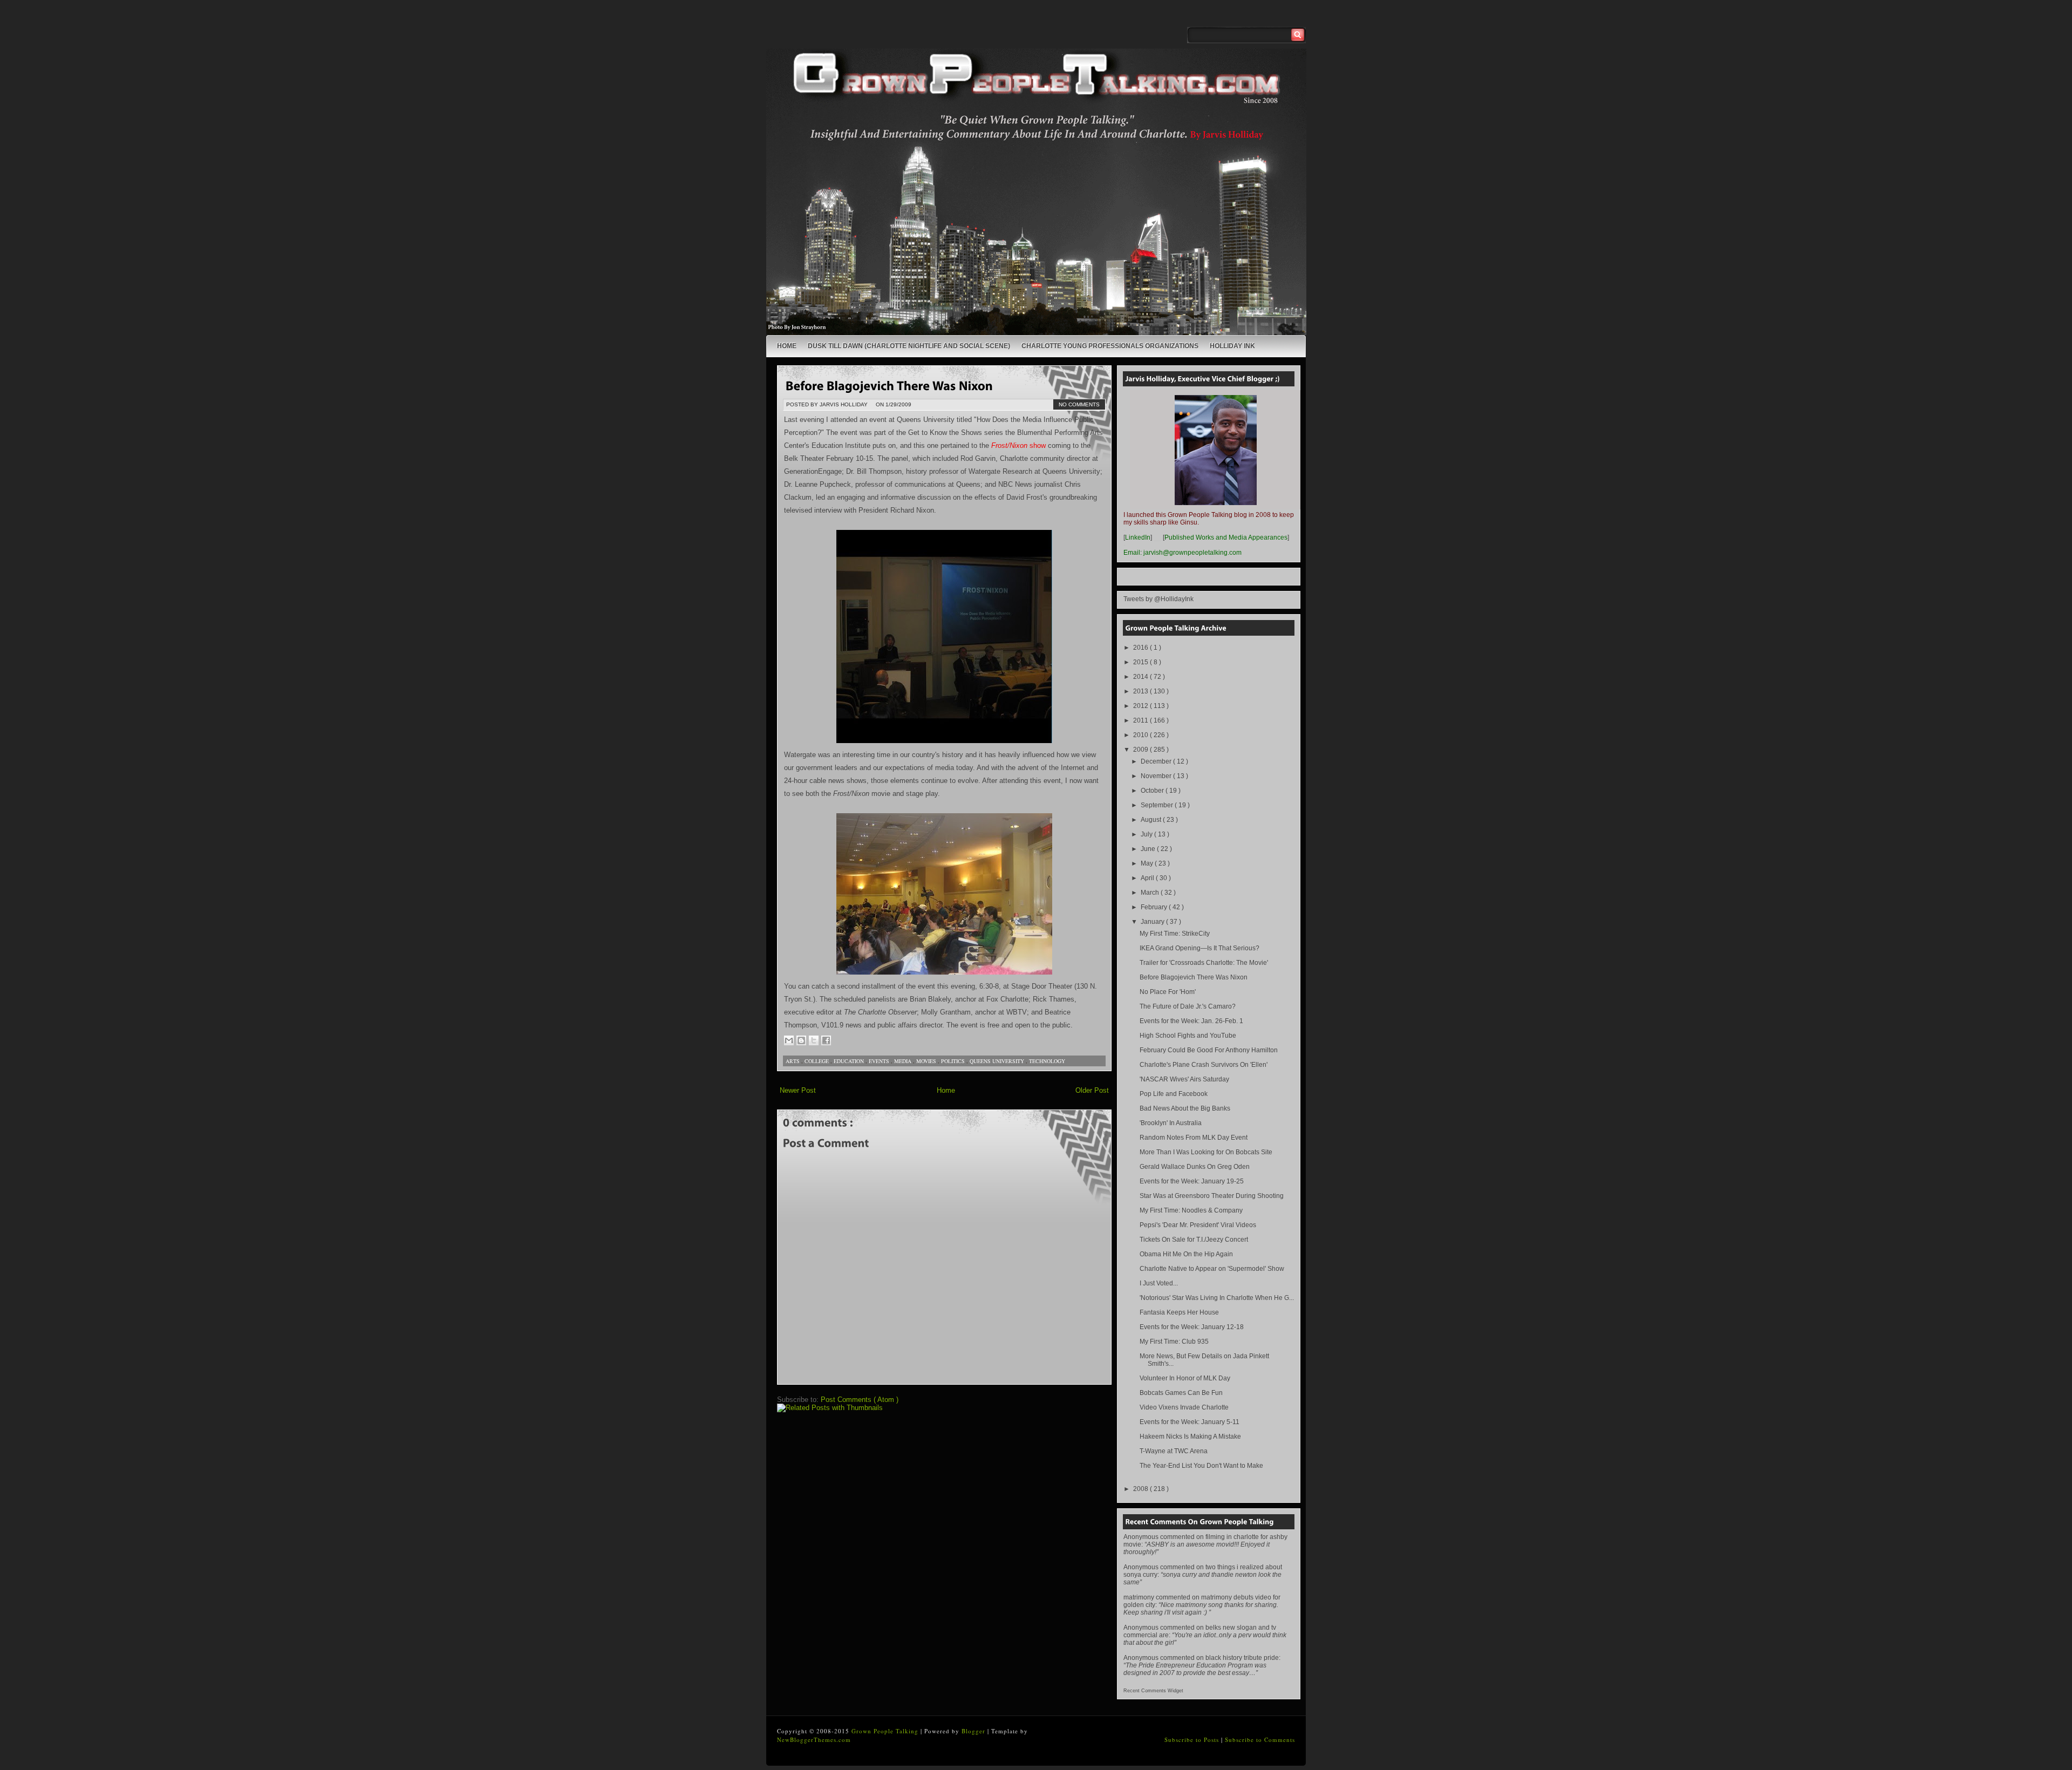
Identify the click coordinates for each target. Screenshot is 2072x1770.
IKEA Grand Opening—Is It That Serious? (1199, 948)
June (1149, 849)
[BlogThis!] (801, 1040)
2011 (1141, 720)
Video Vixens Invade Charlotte (1184, 1407)
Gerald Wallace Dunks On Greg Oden (1195, 1167)
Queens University (998, 1061)
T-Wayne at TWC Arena (1174, 1451)
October (1153, 791)
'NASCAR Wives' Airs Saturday (1184, 1079)
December (1157, 761)
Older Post (1092, 1090)
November (1157, 776)
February (1155, 907)
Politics (954, 1061)
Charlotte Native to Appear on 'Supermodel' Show (1212, 1269)
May (1148, 863)
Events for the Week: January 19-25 (1192, 1181)
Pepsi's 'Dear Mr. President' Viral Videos (1198, 1225)
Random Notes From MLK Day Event (1194, 1138)
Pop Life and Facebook (1174, 1094)
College (817, 1061)
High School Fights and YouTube (1188, 1036)
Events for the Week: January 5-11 (1190, 1422)
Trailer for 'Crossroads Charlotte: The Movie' (1204, 963)
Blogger (974, 1731)
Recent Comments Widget (1153, 1691)
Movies (927, 1061)
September (1158, 805)
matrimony (1139, 1597)
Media (904, 1061)
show (1018, 445)
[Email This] (789, 1040)
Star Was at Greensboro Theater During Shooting (1212, 1196)
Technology (1047, 1061)
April (1148, 878)
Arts (793, 1061)
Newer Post (798, 1090)
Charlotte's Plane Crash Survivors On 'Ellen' (1204, 1065)
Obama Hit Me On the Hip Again (1186, 1254)
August (1152, 820)
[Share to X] (814, 1040)
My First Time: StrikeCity (1175, 934)
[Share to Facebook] (826, 1040)
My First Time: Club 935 (1174, 1342)
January (1153, 922)
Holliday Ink (1232, 346)
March (1151, 893)
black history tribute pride (1242, 1658)
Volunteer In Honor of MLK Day (1185, 1378)
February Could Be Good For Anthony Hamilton (1209, 1050)
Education (850, 1061)
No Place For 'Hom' (1168, 992)
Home (787, 346)
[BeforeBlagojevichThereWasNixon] (889, 385)
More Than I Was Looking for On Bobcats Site (1206, 1152)
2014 (1141, 677)
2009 (1141, 750)
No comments (1079, 404)
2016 (1141, 648)
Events (880, 1061)
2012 (1141, 706)
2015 (1141, 662)
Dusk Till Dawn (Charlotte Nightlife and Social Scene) (909, 346)
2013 (1141, 691)
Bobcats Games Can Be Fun (1181, 1393)
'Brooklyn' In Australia (1171, 1123)
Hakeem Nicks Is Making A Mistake (1190, 1437)
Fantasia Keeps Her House (1179, 1312)
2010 (1141, 735)
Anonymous (1141, 1537)
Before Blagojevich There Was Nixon (1194, 977)
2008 (1141, 1489)
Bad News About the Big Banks (1185, 1108)
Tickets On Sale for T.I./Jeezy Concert (1194, 1240)
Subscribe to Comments (1260, 1740)
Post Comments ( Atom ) (860, 1400)
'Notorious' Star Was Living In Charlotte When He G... (1217, 1298)
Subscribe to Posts (1193, 1740)
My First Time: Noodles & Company (1191, 1210)
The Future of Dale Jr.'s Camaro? (1188, 1006)
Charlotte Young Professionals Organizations (1110, 346)
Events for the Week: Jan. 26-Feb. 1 (1191, 1021)
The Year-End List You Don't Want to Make (1201, 1466)
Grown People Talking (886, 1731)
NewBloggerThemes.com (814, 1740)
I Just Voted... (1159, 1283)
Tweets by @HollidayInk (1158, 599)
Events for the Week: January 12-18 (1192, 1327)
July (1147, 834)
